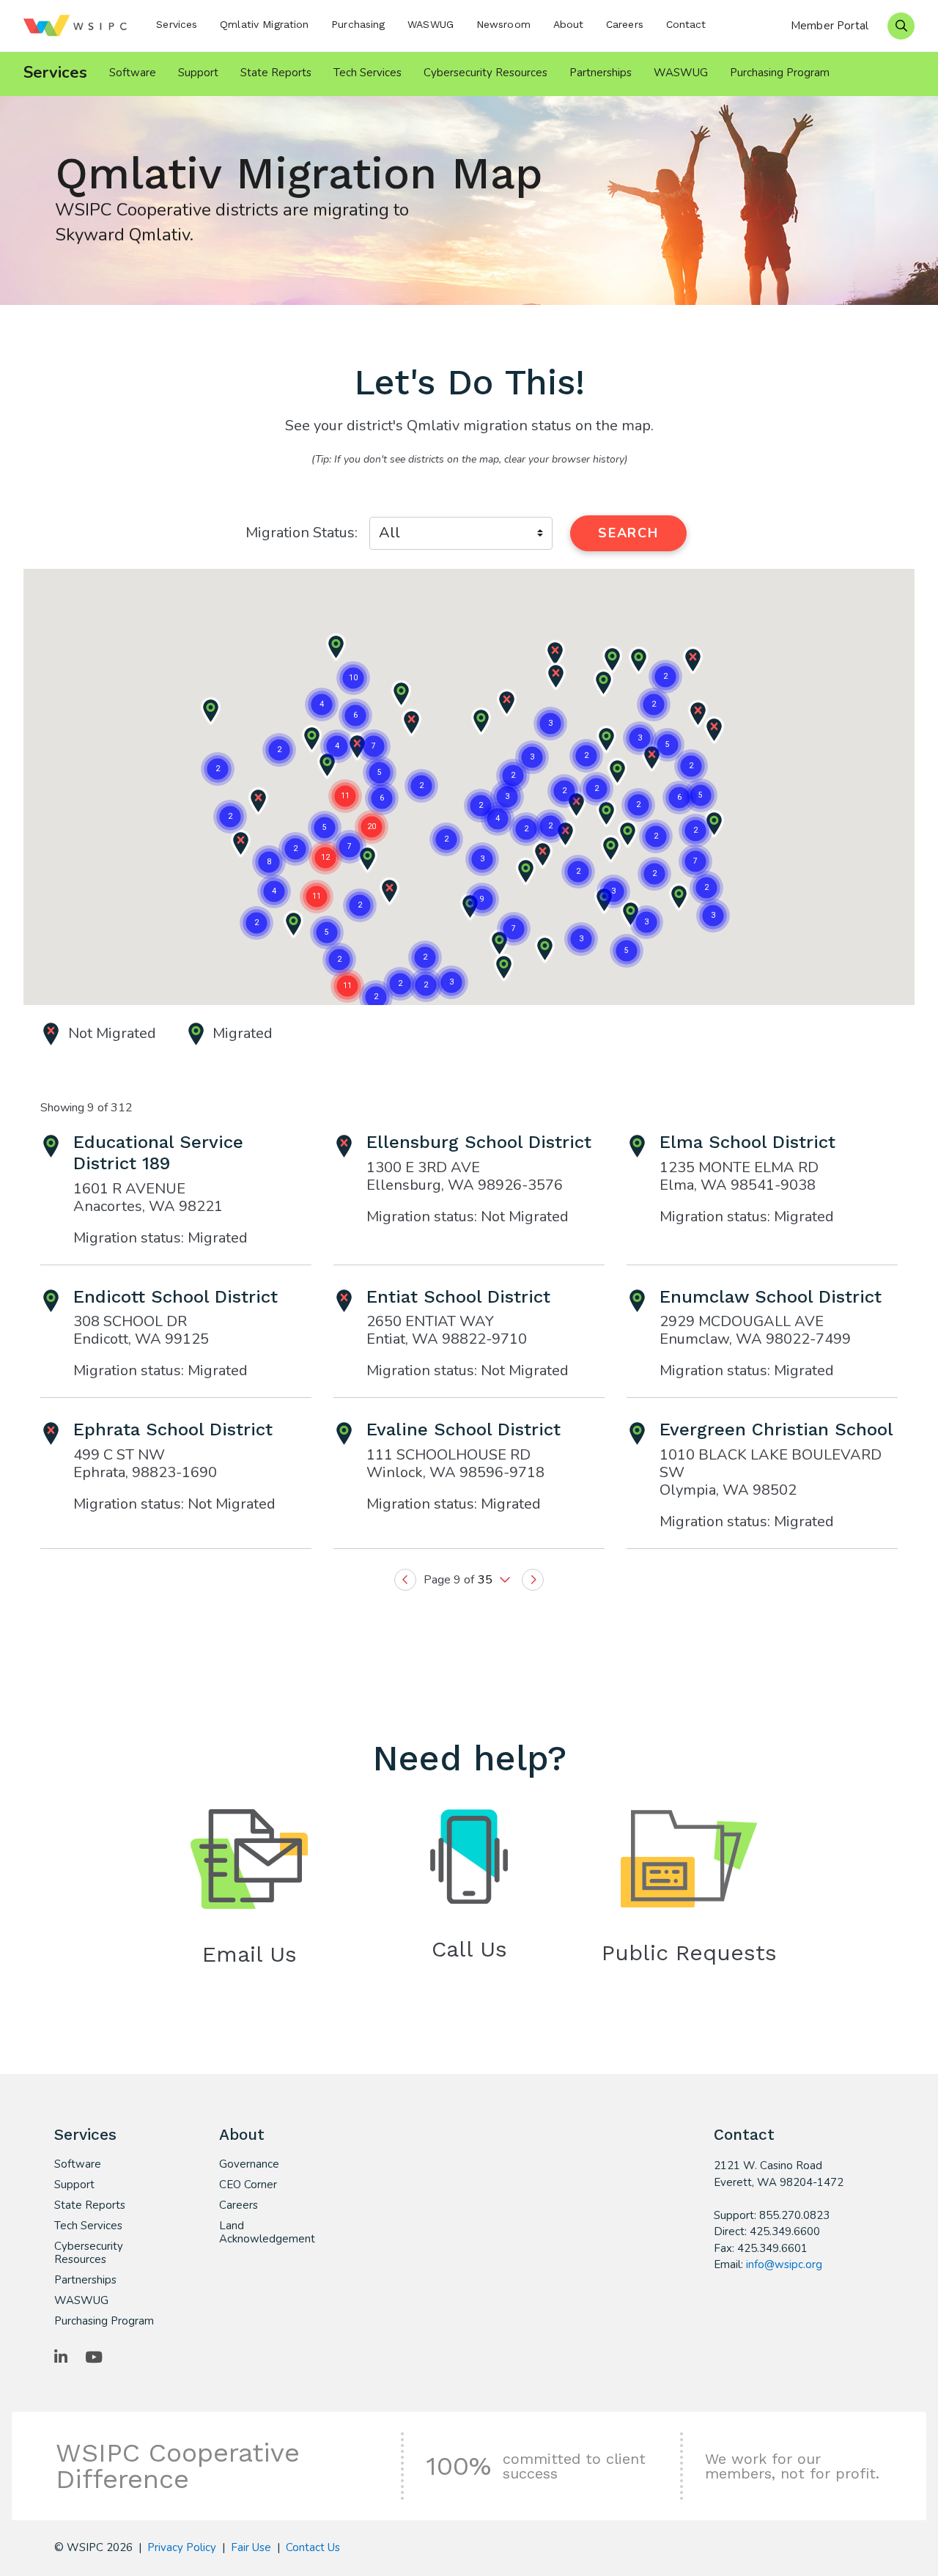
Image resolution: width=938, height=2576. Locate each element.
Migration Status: (302, 533)
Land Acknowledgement (267, 2232)
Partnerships (601, 73)
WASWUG (431, 24)
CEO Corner (248, 2185)
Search (628, 533)
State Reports (276, 73)
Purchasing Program (780, 73)
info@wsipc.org (784, 2264)
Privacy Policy (182, 2547)
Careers (625, 24)
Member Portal (830, 26)
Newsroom (503, 24)
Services (177, 24)
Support (198, 73)
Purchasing (358, 24)
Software (133, 73)
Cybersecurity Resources (485, 73)
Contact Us (313, 2547)
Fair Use (251, 2547)
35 (487, 1580)
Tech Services (368, 73)
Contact (686, 24)
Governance (249, 2164)
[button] (525, 872)
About (569, 24)
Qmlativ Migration (264, 24)
